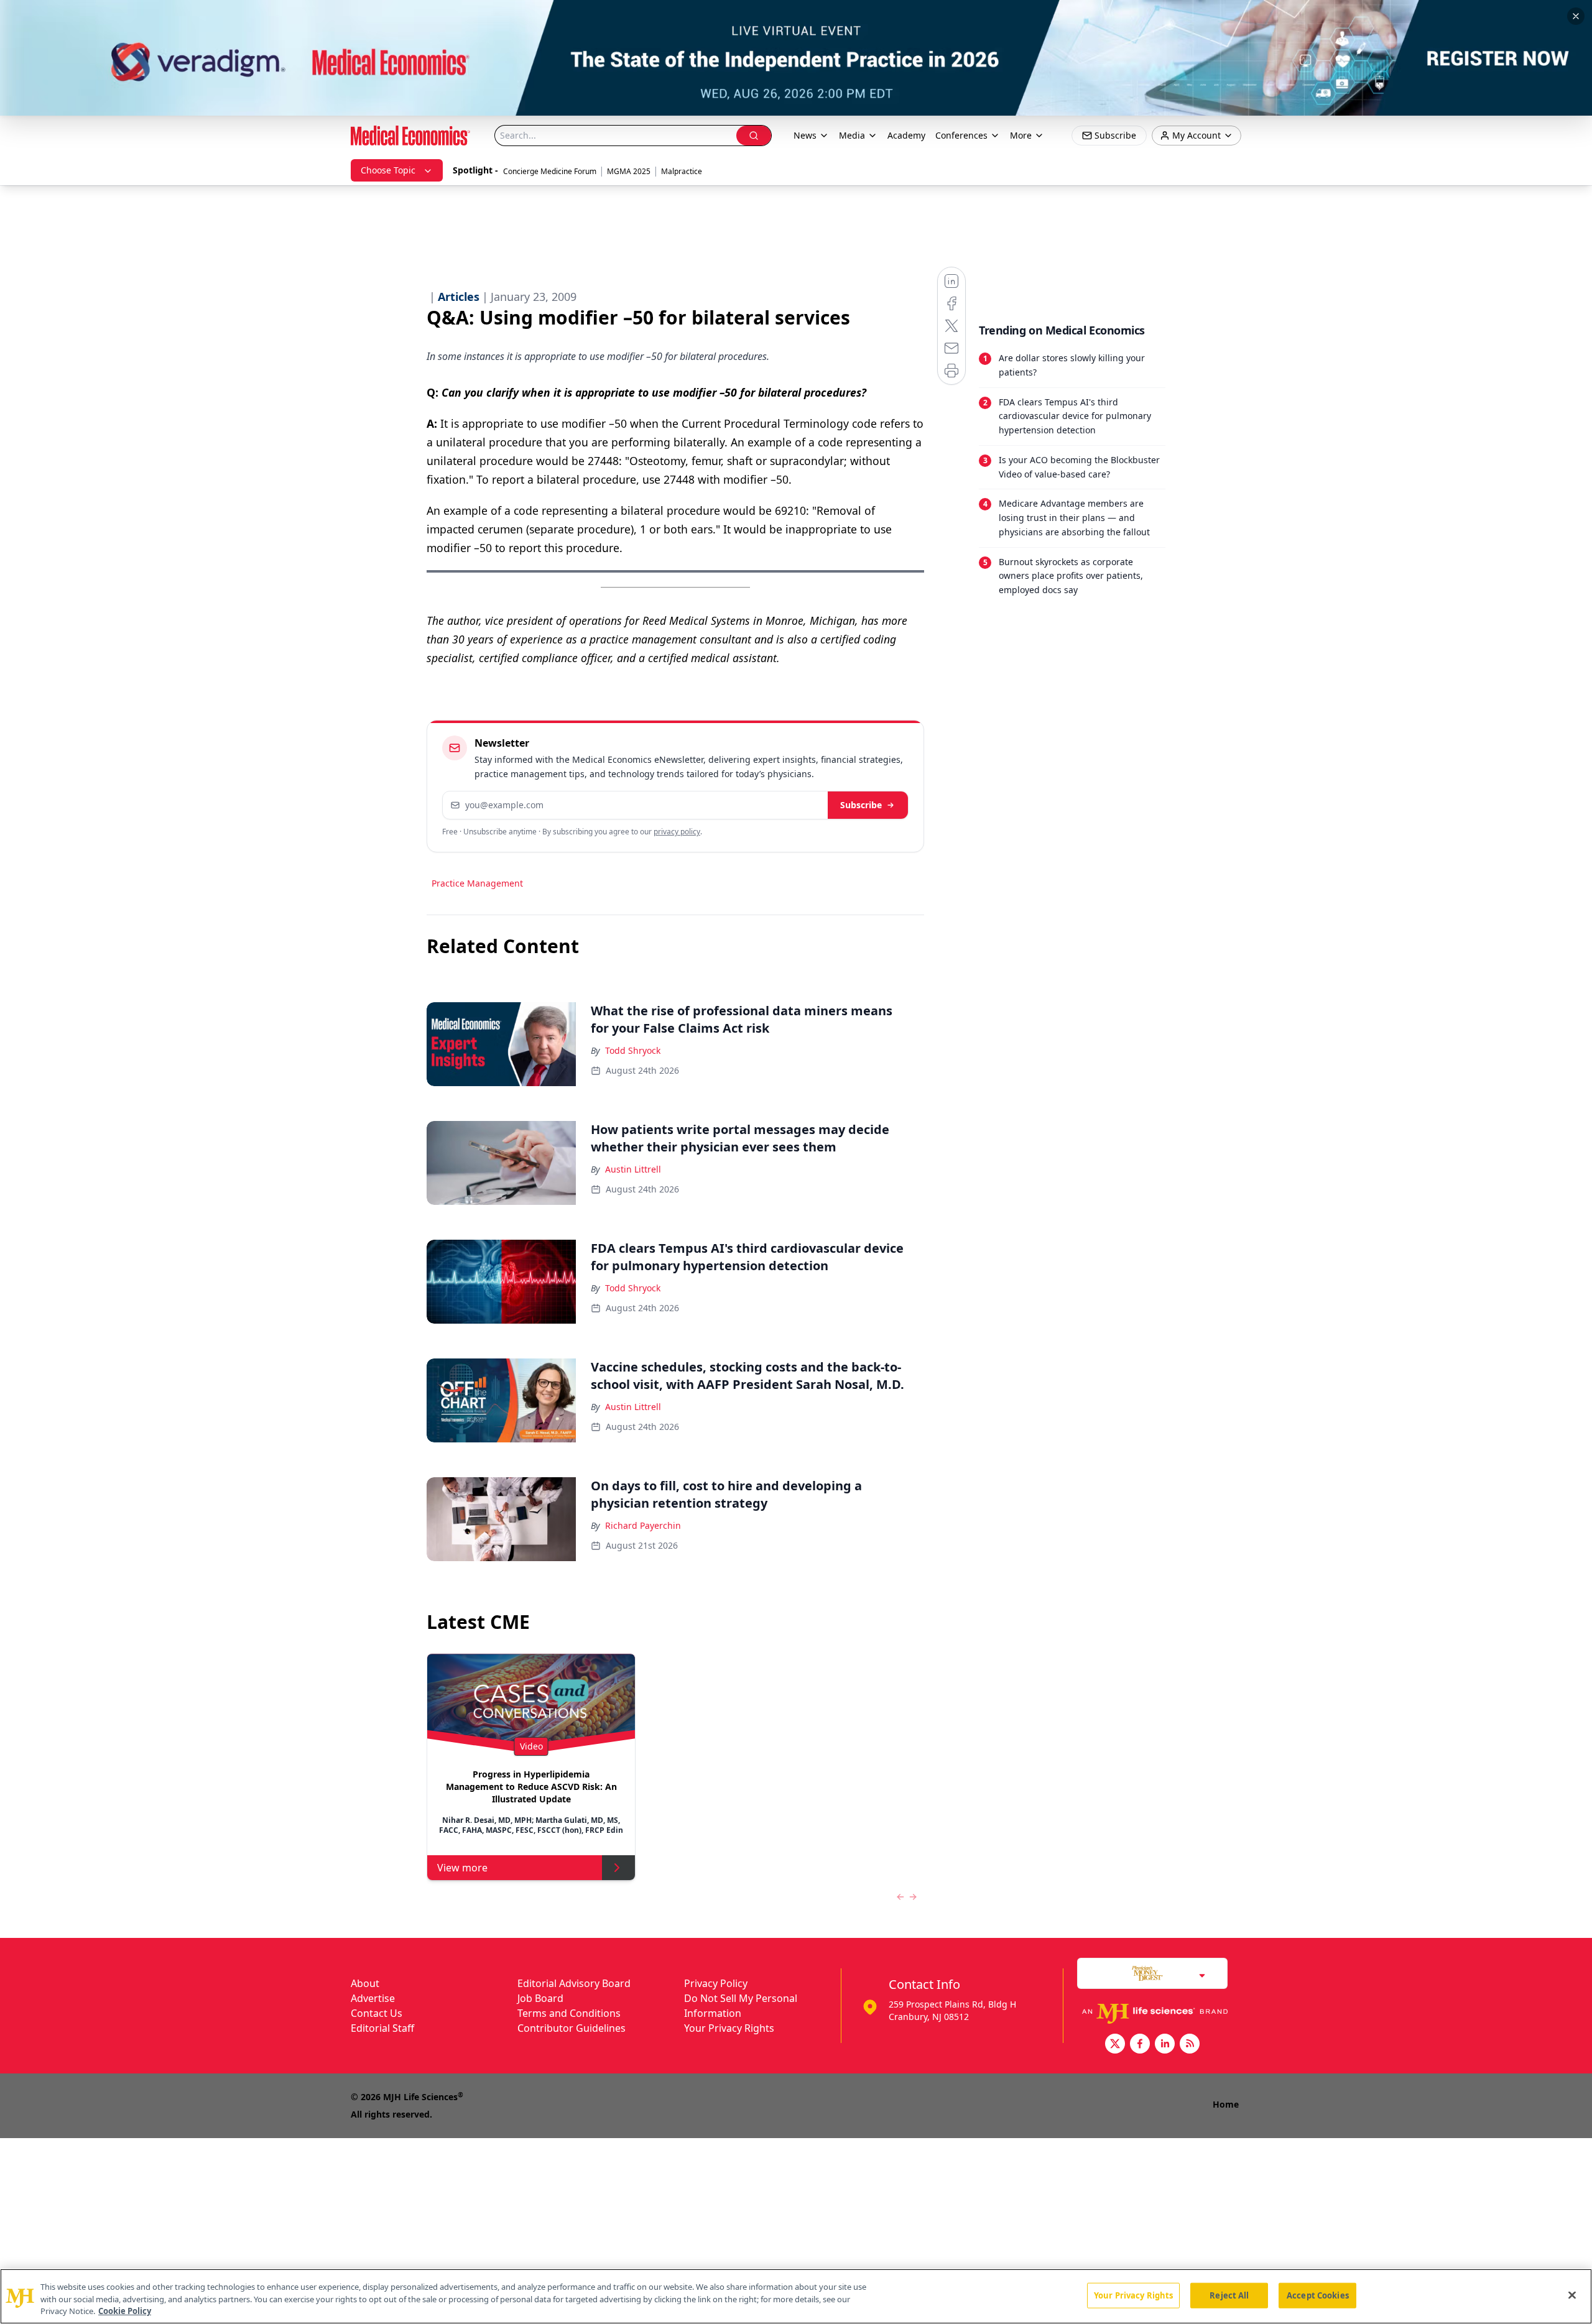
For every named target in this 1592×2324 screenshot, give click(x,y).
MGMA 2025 (629, 171)
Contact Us (377, 2013)
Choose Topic (388, 170)
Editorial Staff (382, 2028)
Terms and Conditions (569, 2013)
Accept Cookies (1318, 2295)
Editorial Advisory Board (574, 1983)
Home (1226, 2104)
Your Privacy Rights (729, 2028)
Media (852, 135)
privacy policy (677, 832)
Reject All (1229, 2295)
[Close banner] (1576, 16)
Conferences (961, 135)
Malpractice (682, 171)
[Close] (1572, 2295)
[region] (796, 2296)
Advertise (373, 1998)
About (365, 1983)
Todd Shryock (633, 1050)
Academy (906, 135)
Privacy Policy (716, 1983)
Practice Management (477, 883)
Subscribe (861, 805)
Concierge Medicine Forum (550, 171)
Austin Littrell (633, 1169)
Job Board (540, 1998)
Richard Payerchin (643, 1525)
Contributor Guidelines (572, 2028)
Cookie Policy (125, 2311)
